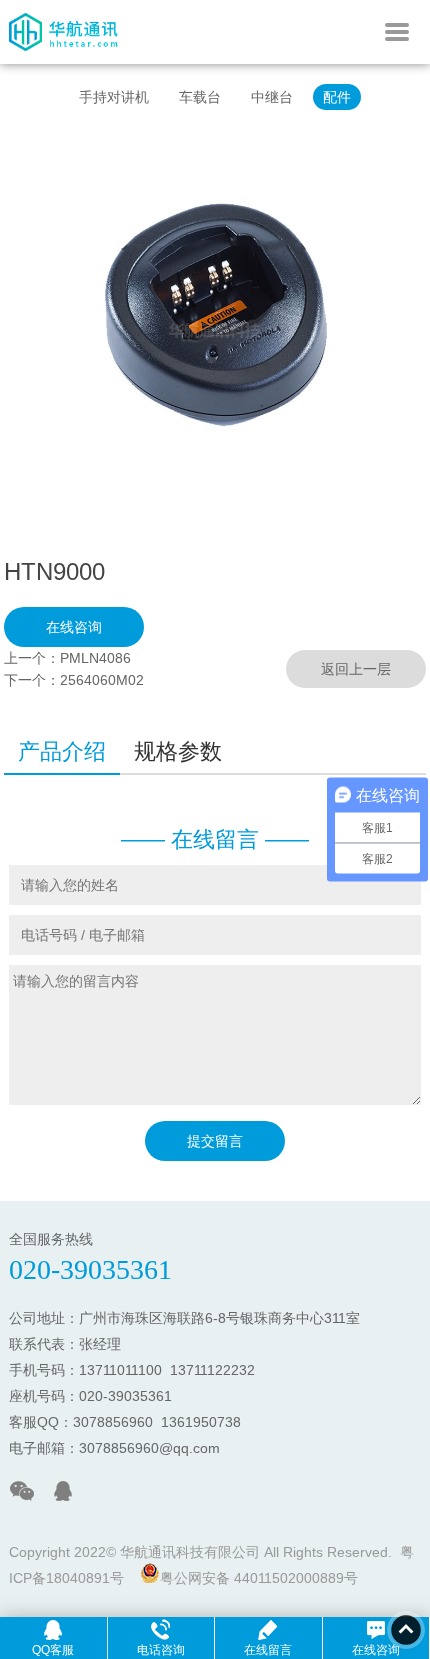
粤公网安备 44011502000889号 (259, 1578)
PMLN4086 (95, 658)
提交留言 (215, 1141)
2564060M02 (102, 680)
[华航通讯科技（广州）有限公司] (64, 59)
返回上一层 (356, 669)
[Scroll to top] (406, 1630)
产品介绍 (62, 751)
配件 (337, 97)
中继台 (272, 97)
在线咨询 (74, 627)
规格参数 (178, 751)
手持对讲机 (114, 97)
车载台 (200, 97)
